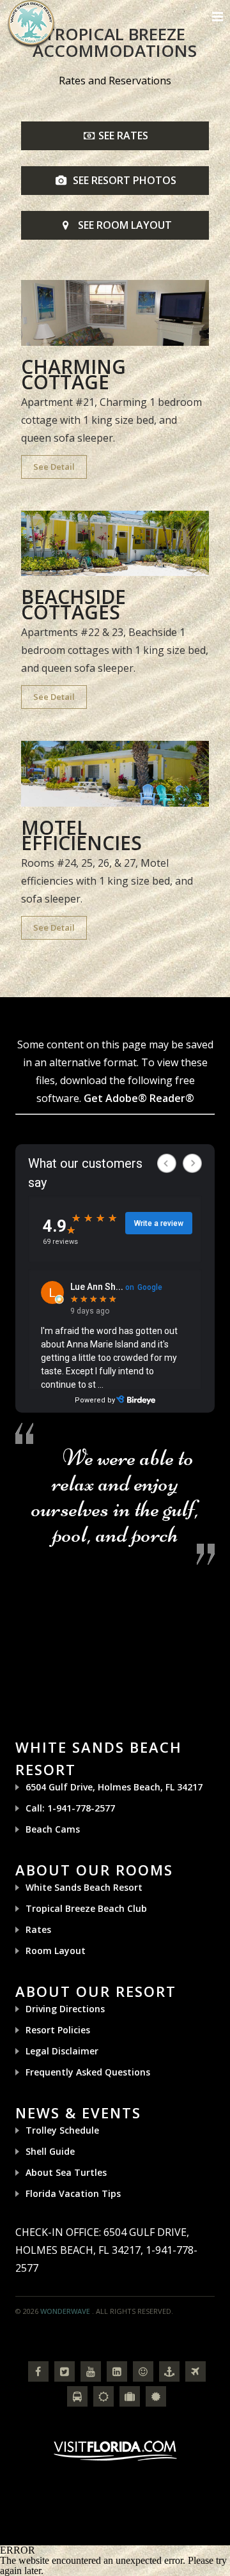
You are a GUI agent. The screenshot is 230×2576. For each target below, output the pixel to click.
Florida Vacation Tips (73, 2193)
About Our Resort (96, 1991)
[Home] (31, 23)
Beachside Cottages (73, 604)
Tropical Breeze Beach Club (86, 1908)
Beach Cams (53, 1829)
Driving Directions (65, 2009)
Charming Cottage (73, 374)
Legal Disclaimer (62, 2051)
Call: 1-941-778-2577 (70, 1808)
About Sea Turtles (66, 2172)
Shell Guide (50, 2151)
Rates (38, 1929)
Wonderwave (65, 2311)
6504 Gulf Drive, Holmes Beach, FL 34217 (114, 1787)
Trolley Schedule (62, 2130)
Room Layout (56, 1951)
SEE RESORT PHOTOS (123, 180)
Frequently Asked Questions (88, 2072)
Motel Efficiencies (81, 835)
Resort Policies (58, 2030)
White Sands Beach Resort (84, 1887)
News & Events (78, 2113)
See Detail (54, 467)
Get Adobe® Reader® (139, 1098)
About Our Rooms (94, 1870)
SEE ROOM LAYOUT (123, 225)
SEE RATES (123, 136)
